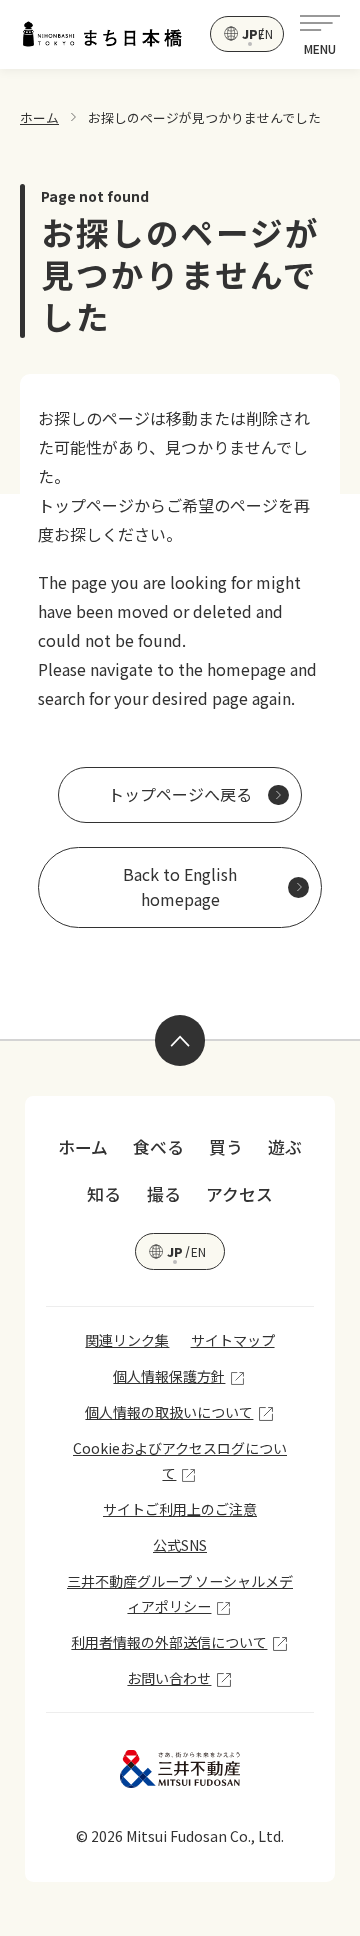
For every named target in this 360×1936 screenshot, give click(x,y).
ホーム (39, 117)
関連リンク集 (127, 1340)
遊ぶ (285, 1147)
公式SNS (180, 1545)
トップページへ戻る (180, 794)
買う (226, 1147)
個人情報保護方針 (169, 1376)
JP (248, 34)
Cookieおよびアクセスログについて (180, 1460)
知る (104, 1194)
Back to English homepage (180, 887)
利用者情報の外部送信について (169, 1642)
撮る (164, 1194)
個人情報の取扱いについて (169, 1412)
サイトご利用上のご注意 (180, 1509)
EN (264, 34)
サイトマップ (233, 1340)
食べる (158, 1147)
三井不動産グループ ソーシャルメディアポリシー (180, 1593)
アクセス (239, 1194)
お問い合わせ (169, 1678)
